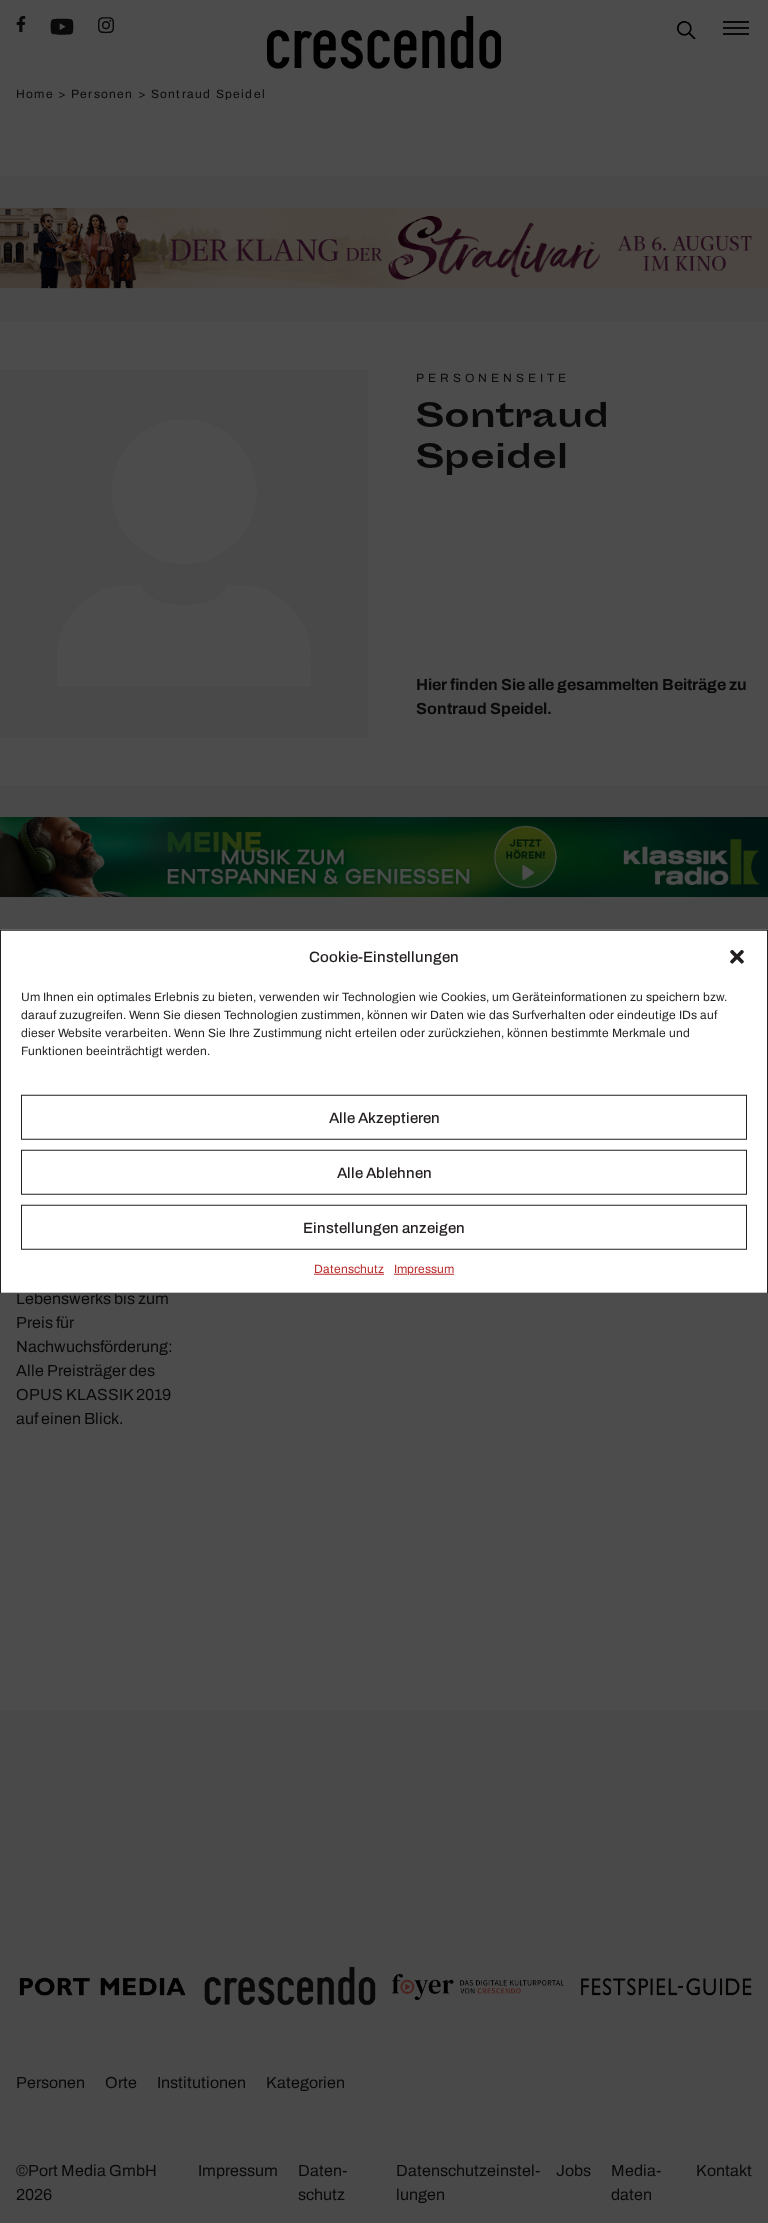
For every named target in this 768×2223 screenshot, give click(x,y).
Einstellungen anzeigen (384, 1227)
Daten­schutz (349, 1269)
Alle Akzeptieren (384, 1117)
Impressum (424, 1269)
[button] (737, 957)
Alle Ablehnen (384, 1172)
